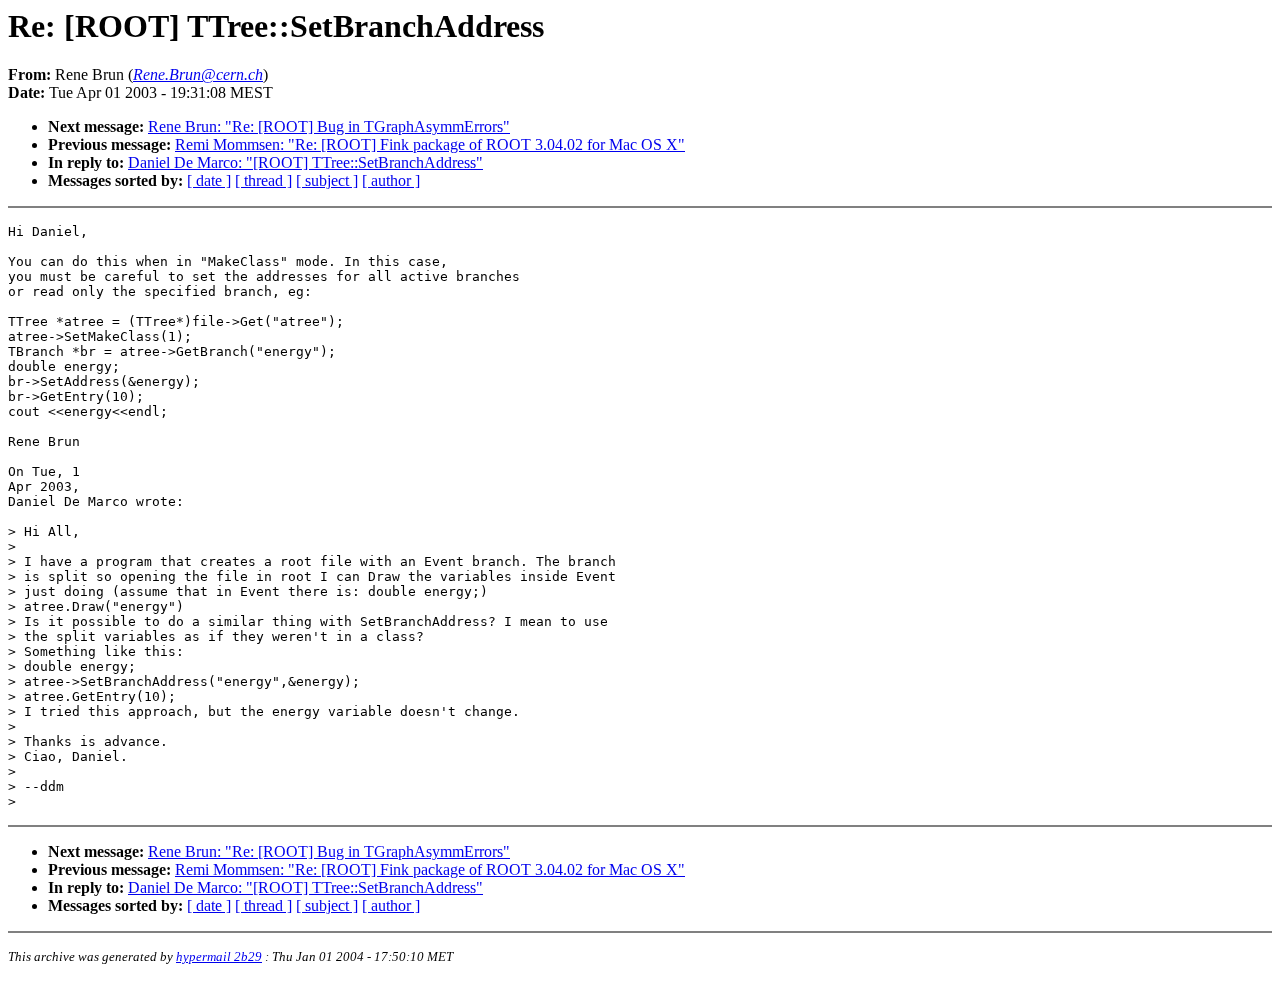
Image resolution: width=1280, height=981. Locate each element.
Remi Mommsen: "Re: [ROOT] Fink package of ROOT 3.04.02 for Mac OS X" (430, 144)
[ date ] (209, 180)
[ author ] (391, 180)
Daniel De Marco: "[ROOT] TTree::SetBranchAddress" (305, 162)
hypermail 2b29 (219, 956)
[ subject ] (327, 180)
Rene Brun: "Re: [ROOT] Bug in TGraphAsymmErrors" (329, 126)
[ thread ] (263, 180)
